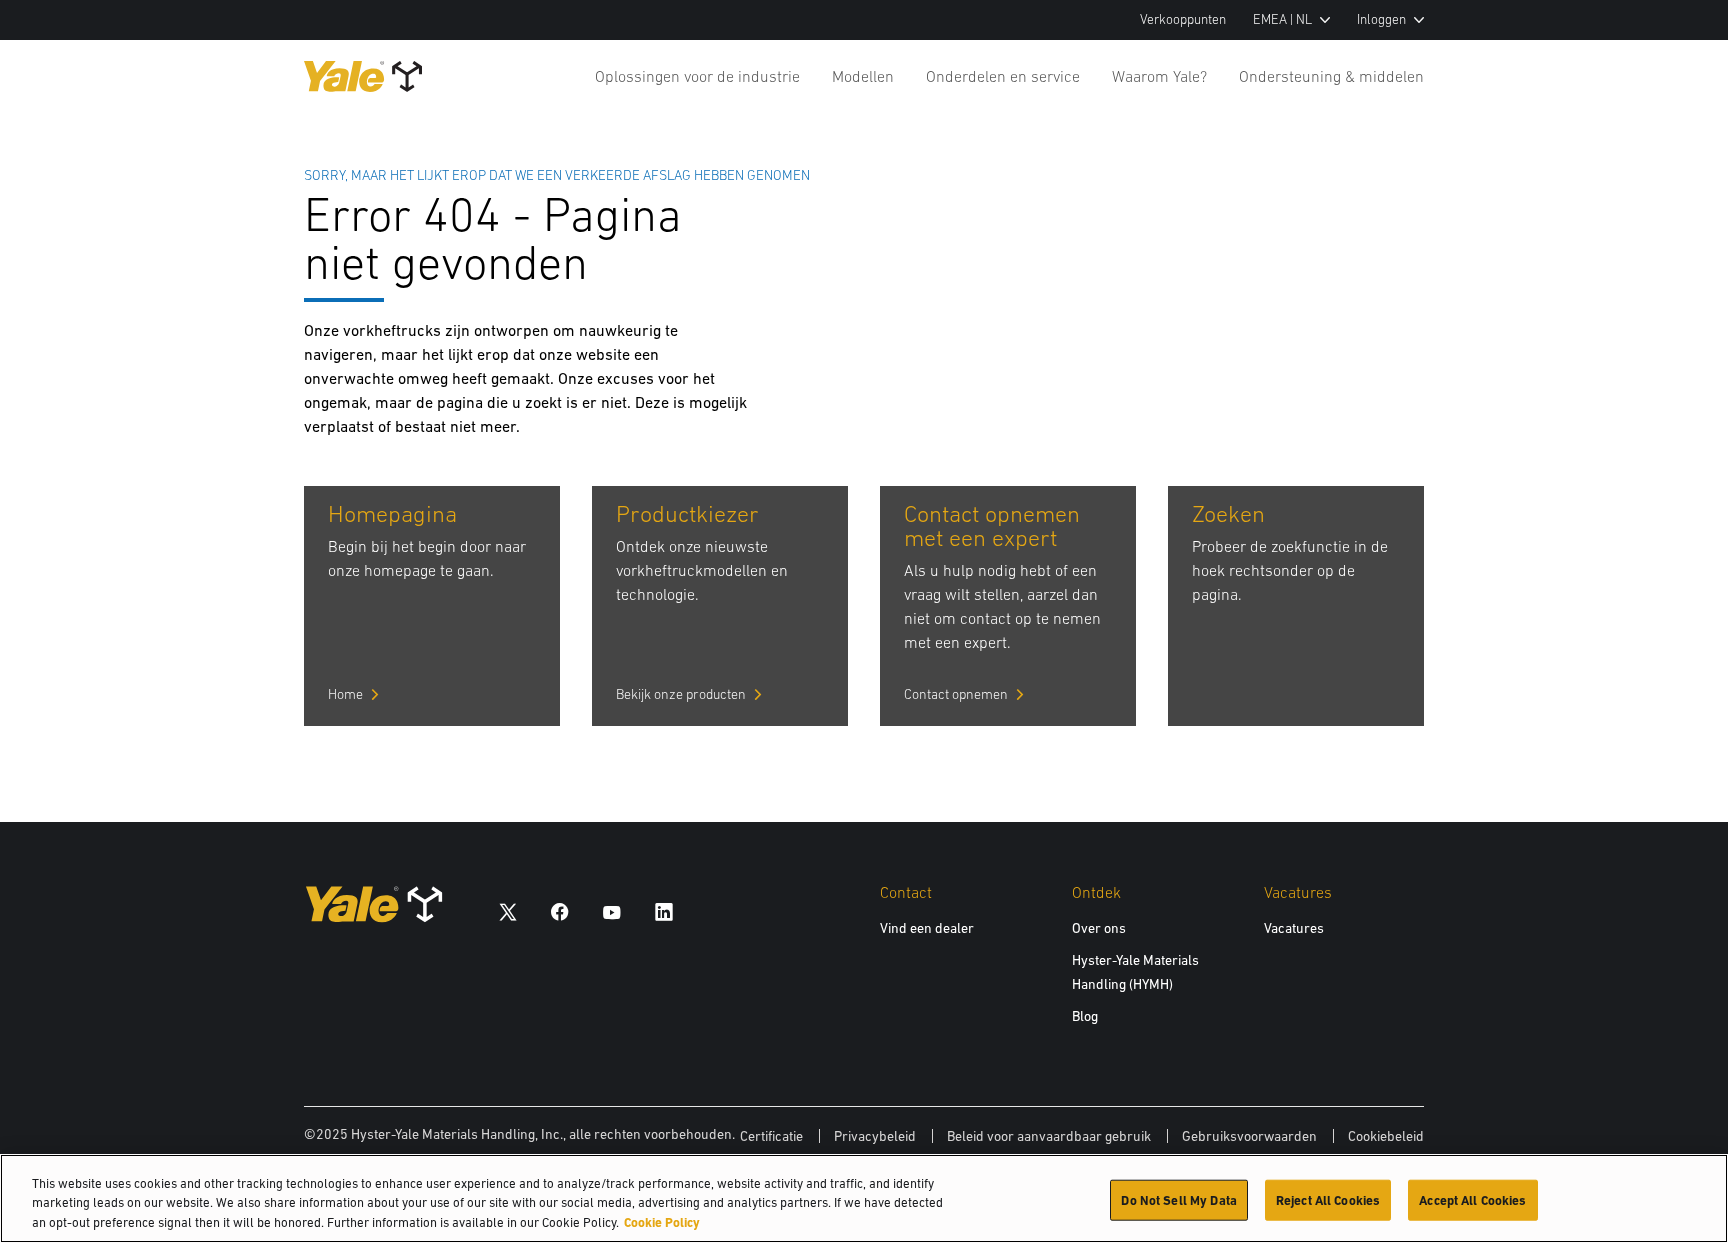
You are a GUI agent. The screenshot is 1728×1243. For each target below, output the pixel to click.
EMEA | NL (1282, 19)
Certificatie (771, 1136)
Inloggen (1381, 19)
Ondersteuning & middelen (1331, 76)
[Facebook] (560, 911)
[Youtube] (612, 911)
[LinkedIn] (664, 911)
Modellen (863, 76)
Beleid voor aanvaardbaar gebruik (1049, 1136)
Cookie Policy (662, 1222)
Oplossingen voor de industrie (697, 76)
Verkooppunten (1183, 19)
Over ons (1099, 928)
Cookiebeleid (1386, 1136)
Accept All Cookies (1472, 1199)
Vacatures (1294, 928)
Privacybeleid (875, 1136)
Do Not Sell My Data (1178, 1199)
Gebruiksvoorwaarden (1249, 1136)
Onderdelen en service (1003, 76)
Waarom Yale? (1159, 76)
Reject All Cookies (1328, 1199)
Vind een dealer (927, 928)
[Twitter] (508, 911)
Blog (1085, 1016)
